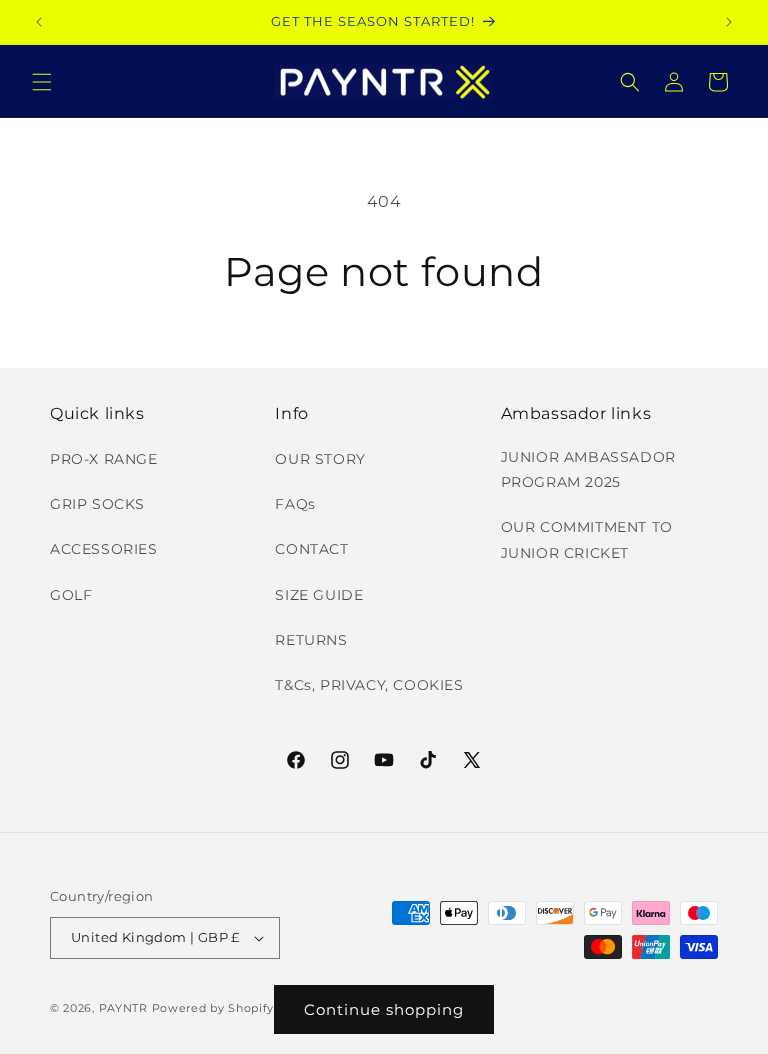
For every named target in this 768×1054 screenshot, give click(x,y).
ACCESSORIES (104, 549)
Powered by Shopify (213, 1008)
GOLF (71, 595)
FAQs (295, 504)
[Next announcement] (729, 22)
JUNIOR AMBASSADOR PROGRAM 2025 (588, 469)
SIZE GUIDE (319, 595)
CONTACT (311, 549)
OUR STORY (320, 459)
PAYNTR (123, 1008)
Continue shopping (384, 1009)
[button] (42, 82)
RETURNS (311, 640)
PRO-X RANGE (104, 459)
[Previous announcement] (39, 22)
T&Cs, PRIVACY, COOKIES (369, 685)
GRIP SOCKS (97, 504)
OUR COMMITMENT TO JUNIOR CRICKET (587, 539)
